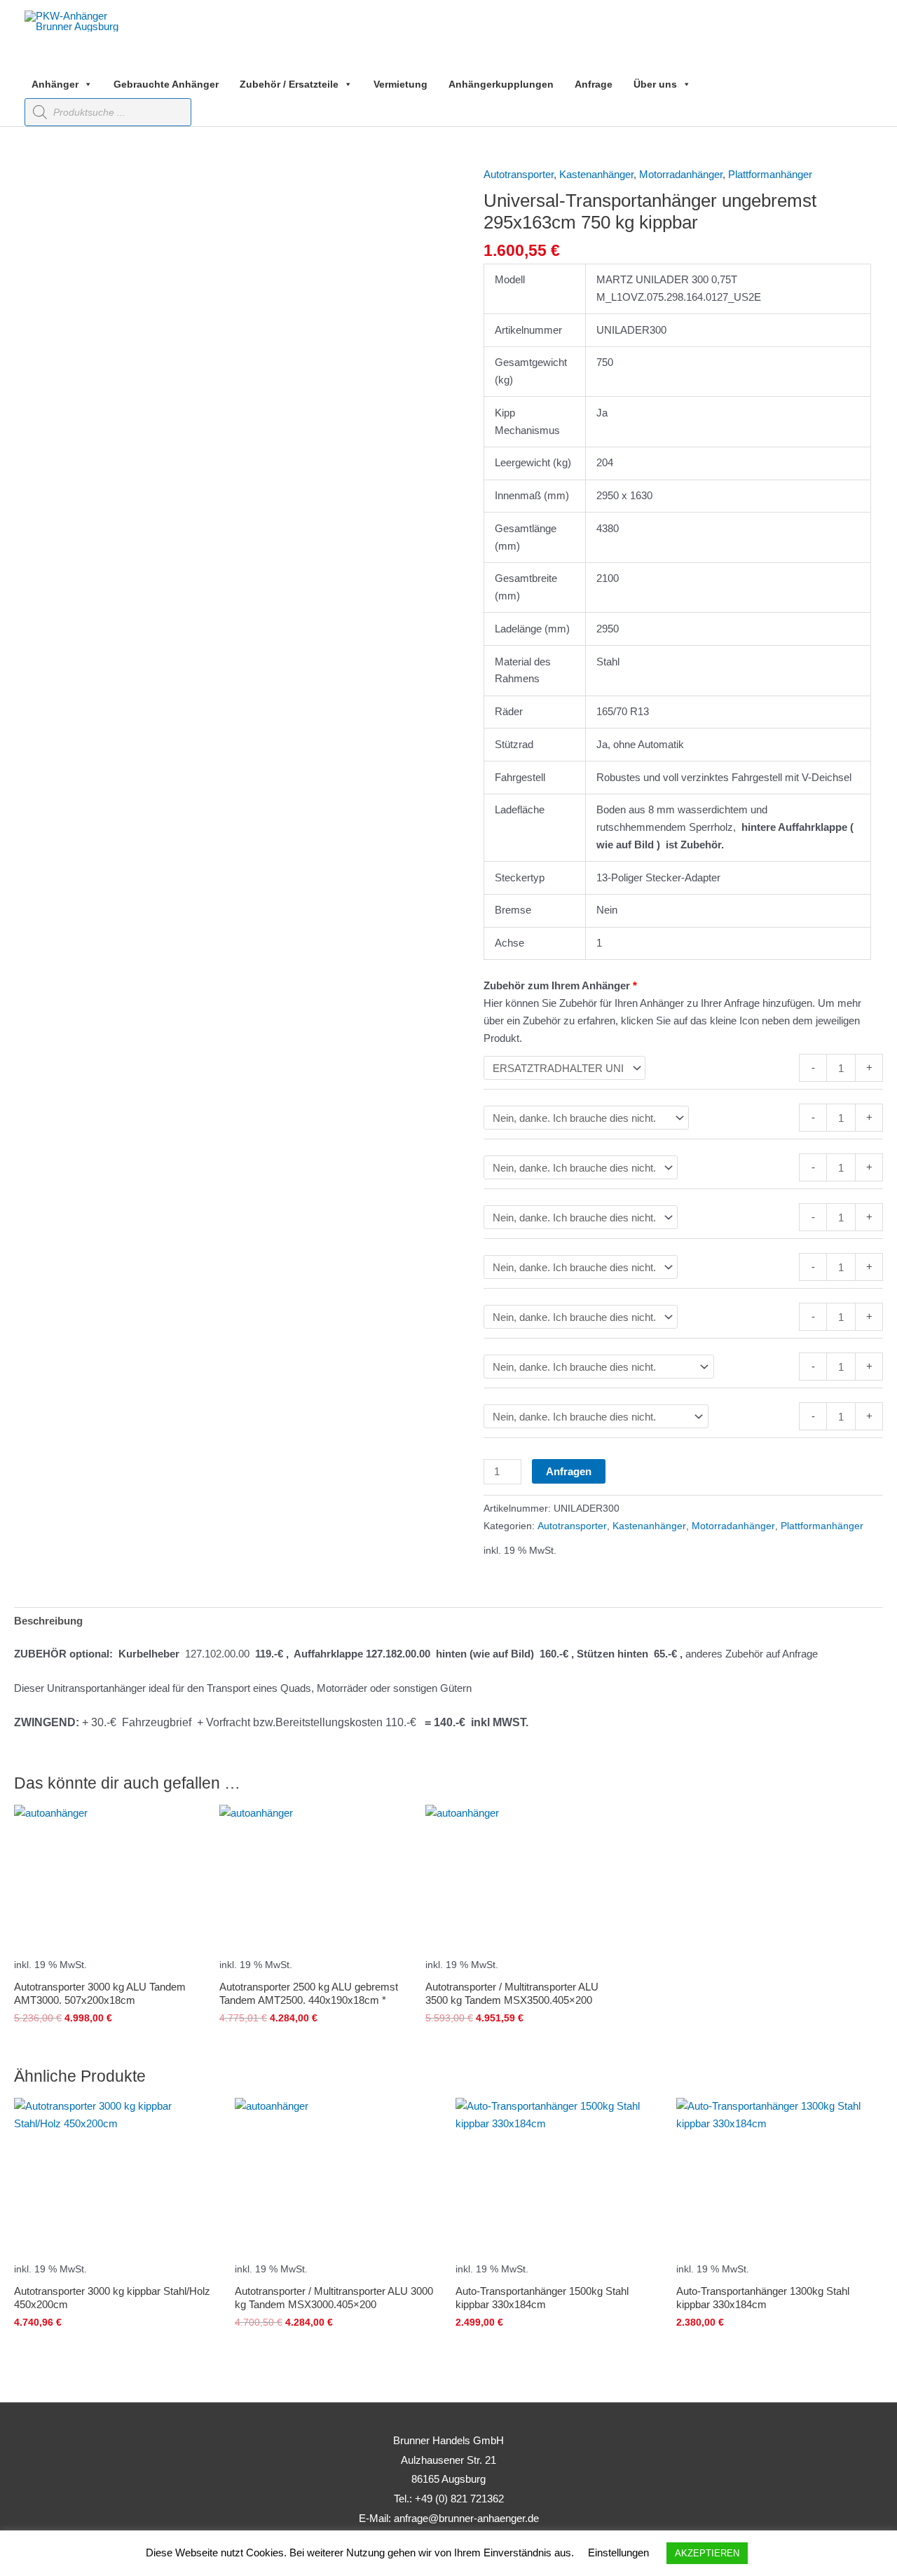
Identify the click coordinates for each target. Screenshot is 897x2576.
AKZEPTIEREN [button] (707, 2553)
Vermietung (400, 84)
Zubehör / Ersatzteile (289, 84)
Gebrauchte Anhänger (166, 84)
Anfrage (594, 84)
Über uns (655, 84)
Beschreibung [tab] (48, 1621)
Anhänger (55, 84)
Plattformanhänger (770, 174)
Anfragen (569, 1471)
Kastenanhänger (596, 174)
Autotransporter (519, 174)
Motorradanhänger (681, 174)
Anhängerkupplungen (501, 84)
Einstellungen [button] (618, 2553)
